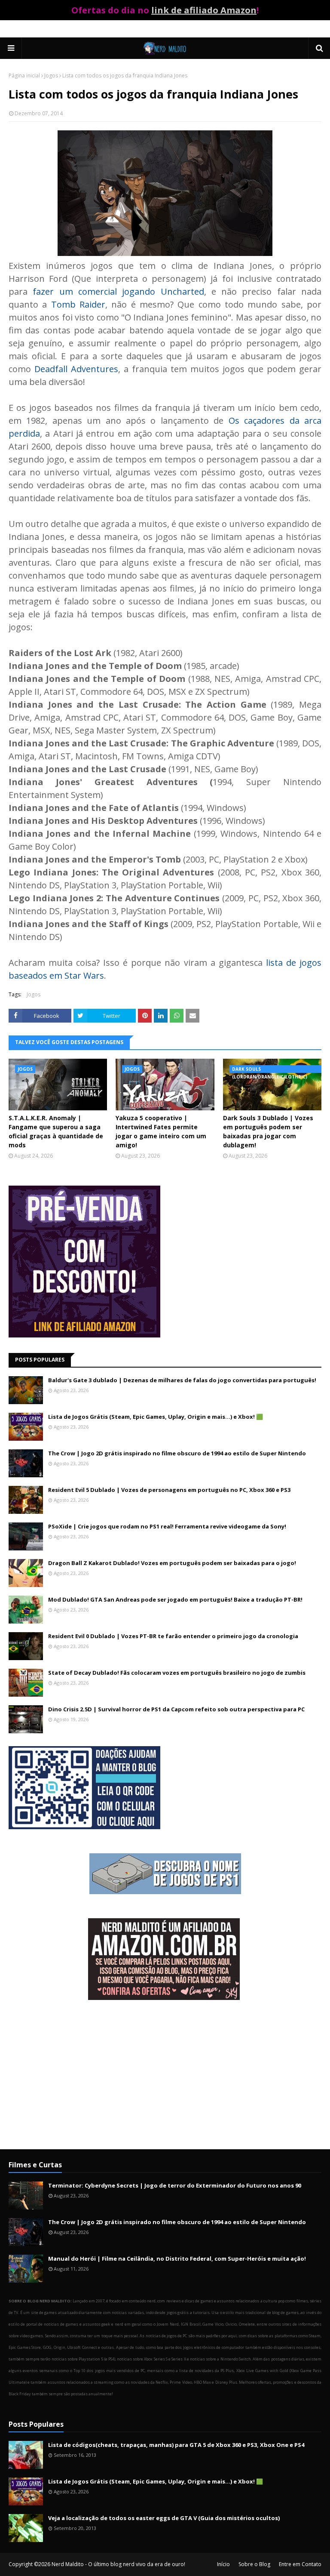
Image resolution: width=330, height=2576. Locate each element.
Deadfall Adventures (76, 369)
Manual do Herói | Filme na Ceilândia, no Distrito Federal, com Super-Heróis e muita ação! (177, 2259)
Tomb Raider (78, 304)
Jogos (51, 75)
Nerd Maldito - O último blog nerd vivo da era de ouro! (118, 2564)
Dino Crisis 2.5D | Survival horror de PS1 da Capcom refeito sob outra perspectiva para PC (176, 1709)
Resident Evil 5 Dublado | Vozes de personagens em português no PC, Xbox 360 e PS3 (169, 1490)
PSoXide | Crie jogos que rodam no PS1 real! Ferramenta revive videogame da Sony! (167, 1526)
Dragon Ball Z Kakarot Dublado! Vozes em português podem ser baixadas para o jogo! (172, 1563)
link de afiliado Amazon (204, 10)
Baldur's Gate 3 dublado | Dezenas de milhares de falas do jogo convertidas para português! (182, 1380)
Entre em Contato (300, 2564)
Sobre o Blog (254, 2564)
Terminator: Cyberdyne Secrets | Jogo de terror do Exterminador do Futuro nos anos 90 (175, 2185)
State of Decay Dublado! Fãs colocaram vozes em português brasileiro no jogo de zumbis (177, 1673)
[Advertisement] (165, 2076)
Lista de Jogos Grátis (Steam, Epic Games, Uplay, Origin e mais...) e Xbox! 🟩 (156, 1417)
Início (223, 2564)
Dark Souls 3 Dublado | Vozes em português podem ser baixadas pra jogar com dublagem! (268, 1131)
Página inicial (24, 75)
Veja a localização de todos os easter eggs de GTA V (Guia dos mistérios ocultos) (164, 2518)
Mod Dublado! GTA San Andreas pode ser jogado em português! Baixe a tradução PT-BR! (175, 1599)
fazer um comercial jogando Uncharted (118, 291)
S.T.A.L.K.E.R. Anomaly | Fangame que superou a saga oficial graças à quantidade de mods (56, 1131)
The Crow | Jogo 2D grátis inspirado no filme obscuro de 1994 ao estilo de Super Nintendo (177, 1453)
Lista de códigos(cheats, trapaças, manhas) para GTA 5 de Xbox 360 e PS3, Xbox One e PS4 (176, 2445)
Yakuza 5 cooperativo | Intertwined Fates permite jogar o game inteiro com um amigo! (161, 1131)
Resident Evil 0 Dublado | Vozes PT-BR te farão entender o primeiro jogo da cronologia (173, 1636)
